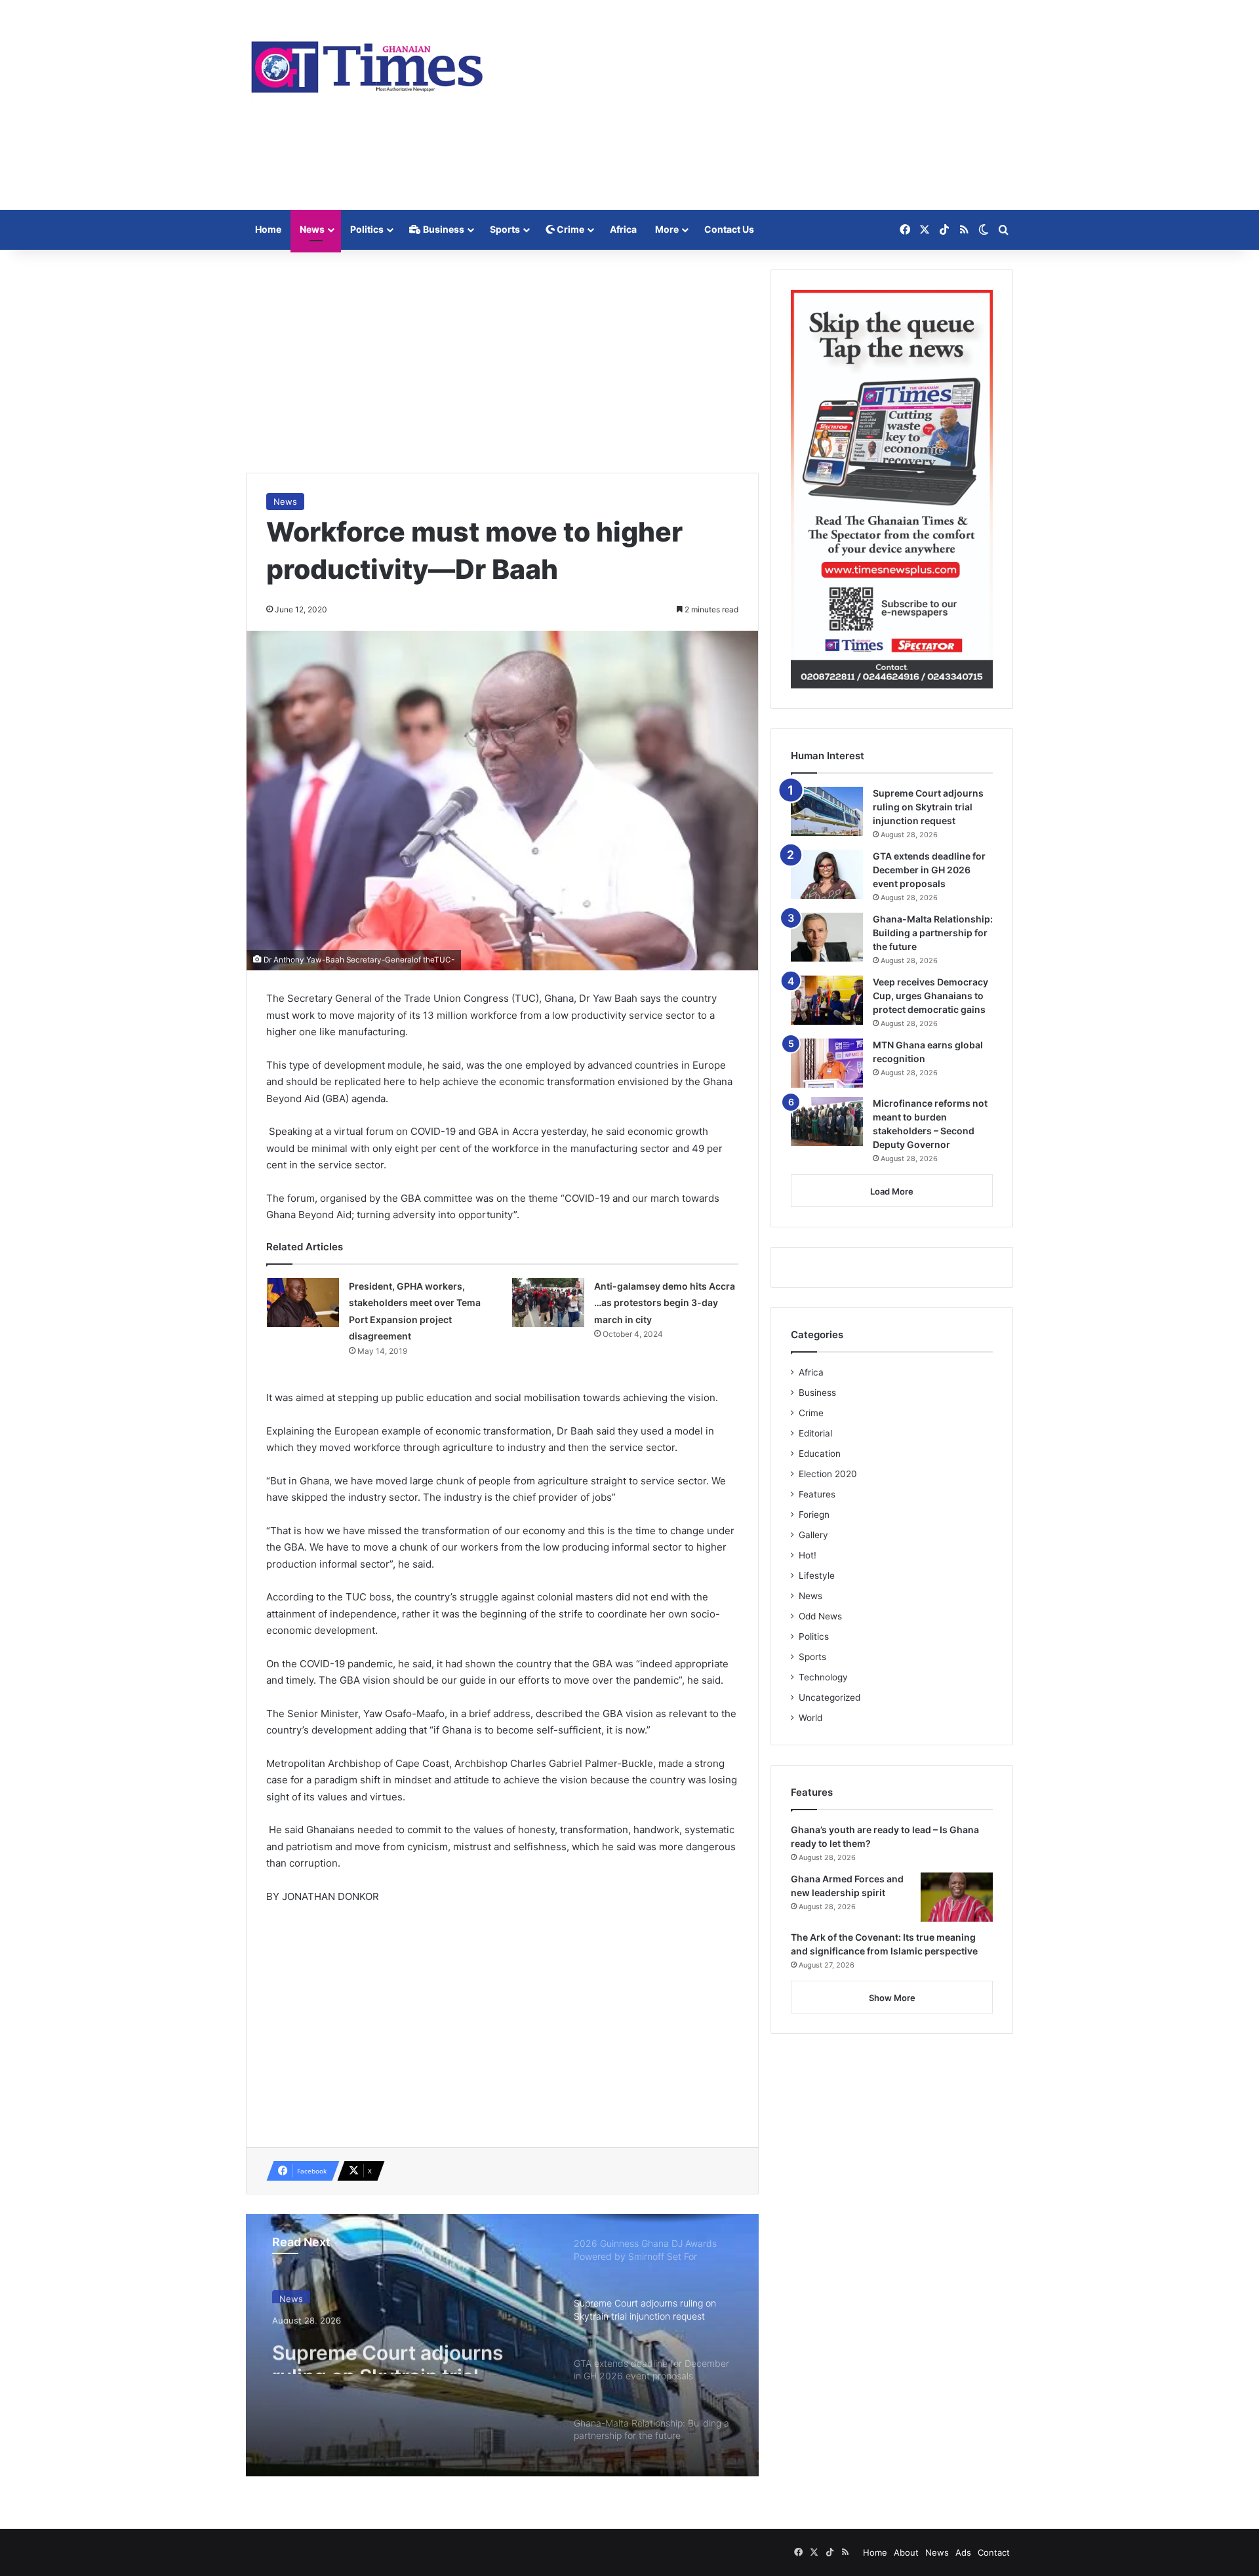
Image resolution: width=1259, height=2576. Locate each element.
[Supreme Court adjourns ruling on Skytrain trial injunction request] (827, 811)
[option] (502, 2345)
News (312, 229)
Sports (505, 229)
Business (443, 229)
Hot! (808, 1555)
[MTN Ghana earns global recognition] (827, 1063)
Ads (963, 2552)
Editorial (815, 1433)
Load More (892, 1191)
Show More (892, 1998)
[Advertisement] (761, 105)
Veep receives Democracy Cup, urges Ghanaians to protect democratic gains (930, 996)
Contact (994, 2552)
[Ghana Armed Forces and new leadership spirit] (957, 1897)
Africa (623, 229)
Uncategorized (829, 1697)
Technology (823, 1677)
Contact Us (729, 229)
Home (268, 229)
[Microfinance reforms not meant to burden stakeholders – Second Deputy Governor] (827, 1121)
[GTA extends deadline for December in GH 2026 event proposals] (827, 874)
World (810, 1718)
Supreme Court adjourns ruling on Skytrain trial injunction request (388, 2350)
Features (817, 1494)
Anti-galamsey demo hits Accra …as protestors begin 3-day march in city (665, 1303)
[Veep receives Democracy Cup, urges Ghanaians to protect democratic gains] (827, 1000)
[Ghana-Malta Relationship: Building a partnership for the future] (827, 937)
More (667, 229)
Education (820, 1454)
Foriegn (814, 1515)
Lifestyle (817, 1575)
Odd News (820, 1616)
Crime (570, 229)
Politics (367, 229)
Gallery (813, 1535)
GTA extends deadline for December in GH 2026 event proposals (929, 870)
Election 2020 (828, 1474)
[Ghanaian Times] (367, 63)
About (906, 2552)
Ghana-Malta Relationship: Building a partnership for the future (933, 933)
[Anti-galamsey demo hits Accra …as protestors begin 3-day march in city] (548, 1302)
